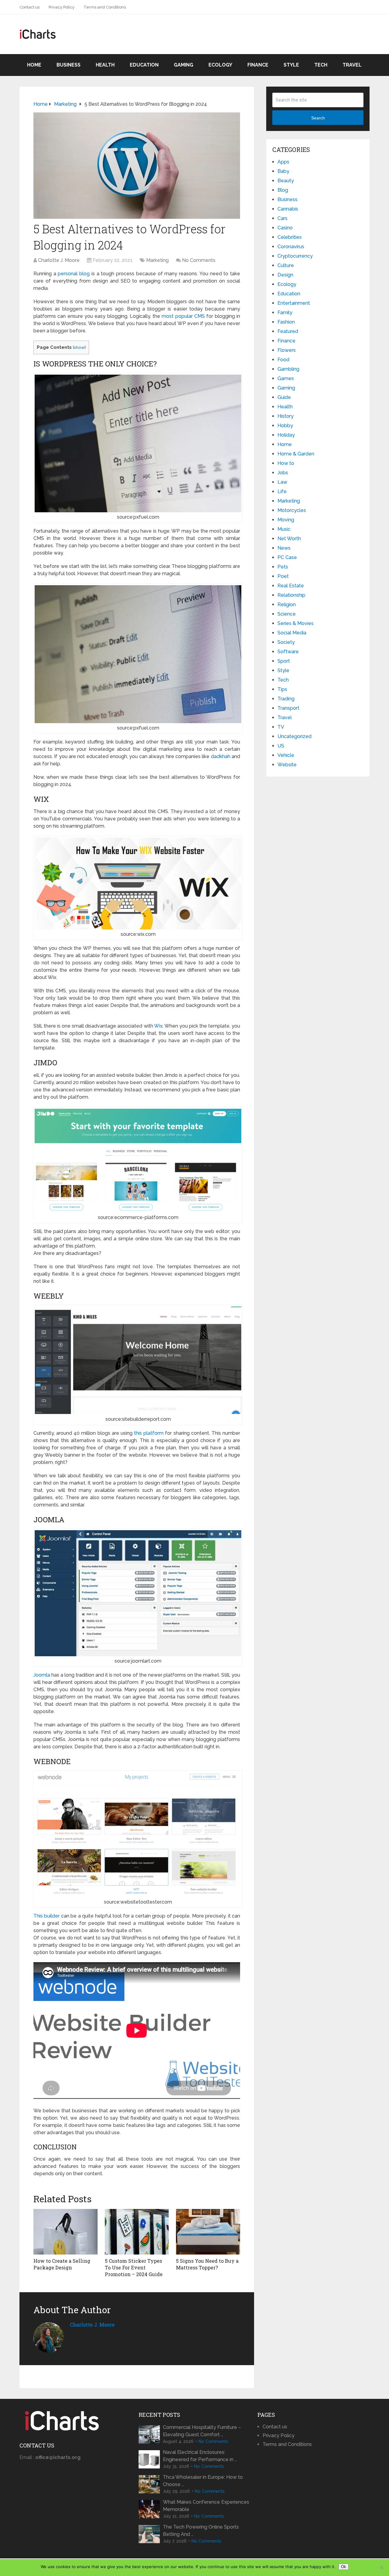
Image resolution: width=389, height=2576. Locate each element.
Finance (258, 65)
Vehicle (286, 755)
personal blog (74, 274)
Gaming (184, 65)
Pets (283, 567)
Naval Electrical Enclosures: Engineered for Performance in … (200, 2456)
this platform (149, 1433)
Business (69, 65)
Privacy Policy (62, 7)
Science (287, 614)
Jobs (283, 473)
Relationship (291, 595)
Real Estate (291, 586)
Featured (288, 331)
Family (285, 313)
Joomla (42, 1675)
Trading (286, 699)
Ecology (220, 65)
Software (288, 652)
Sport (284, 661)
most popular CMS (183, 316)
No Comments (199, 260)
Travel (352, 65)
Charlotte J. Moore (59, 260)
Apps (283, 162)
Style (291, 65)
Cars (282, 218)
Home (34, 65)
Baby (283, 171)
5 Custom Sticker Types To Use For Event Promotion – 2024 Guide (134, 2268)
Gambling (288, 369)
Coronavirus (291, 247)
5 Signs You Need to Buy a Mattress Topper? (207, 2264)
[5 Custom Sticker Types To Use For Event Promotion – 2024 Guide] (137, 2232)
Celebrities (290, 237)
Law (282, 482)
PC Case (287, 557)
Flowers (287, 350)
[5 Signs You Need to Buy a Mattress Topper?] (208, 2232)
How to (286, 463)
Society (286, 642)
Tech (321, 65)
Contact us (29, 7)
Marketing (157, 260)
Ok (344, 2567)
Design (285, 275)
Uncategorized (294, 736)
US (281, 746)
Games (286, 378)
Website (287, 765)
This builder (46, 1916)
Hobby (285, 426)
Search (318, 118)
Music (284, 529)
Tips (282, 689)
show (79, 347)
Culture (286, 265)
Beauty (286, 181)
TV (281, 727)
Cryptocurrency (295, 256)
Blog (283, 190)
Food (283, 360)
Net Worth (289, 539)
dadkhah (221, 756)
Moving (286, 520)
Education (144, 65)
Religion (287, 605)
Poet (283, 576)
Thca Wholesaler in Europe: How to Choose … (203, 2481)
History (286, 416)
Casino (285, 228)
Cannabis (288, 209)
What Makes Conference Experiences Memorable (206, 2506)
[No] (381, 2567)
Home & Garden (296, 454)
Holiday (286, 435)
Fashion (286, 322)
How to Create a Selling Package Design (62, 2264)
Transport (288, 708)
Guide (284, 397)
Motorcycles (292, 510)
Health (105, 65)
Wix (158, 1026)
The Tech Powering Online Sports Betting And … (201, 2531)
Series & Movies (296, 623)
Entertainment (294, 303)
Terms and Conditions (105, 7)
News (284, 548)
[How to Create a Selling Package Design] (65, 2232)
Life (282, 491)
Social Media (292, 633)
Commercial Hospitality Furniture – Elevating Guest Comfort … (202, 2431)
